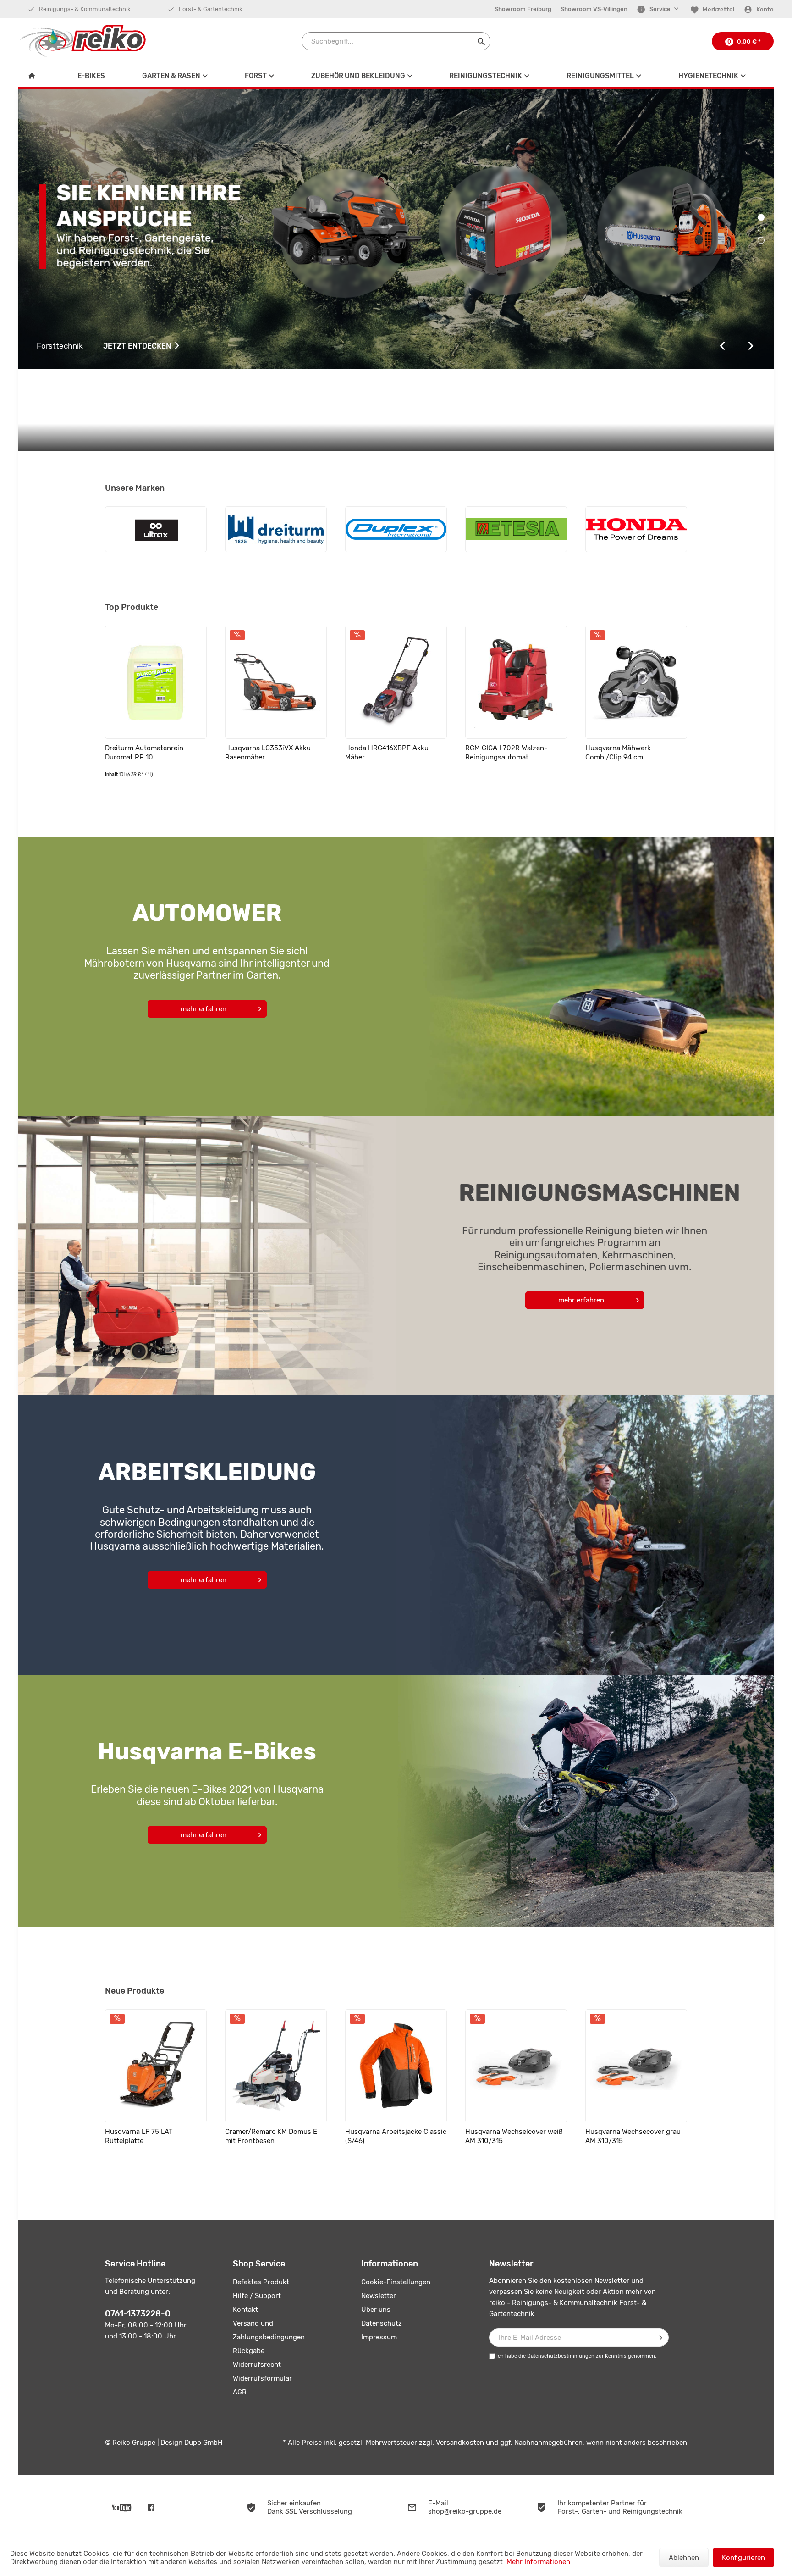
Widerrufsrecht (257, 2365)
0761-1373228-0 (138, 2314)
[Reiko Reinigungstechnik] (207, 1255)
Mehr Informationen (538, 2562)
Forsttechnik (105, 346)
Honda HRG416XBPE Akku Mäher (387, 753)
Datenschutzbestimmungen (561, 2356)
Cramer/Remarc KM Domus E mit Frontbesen (271, 2136)
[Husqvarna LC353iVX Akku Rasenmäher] (276, 682)
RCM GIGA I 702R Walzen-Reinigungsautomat (506, 753)
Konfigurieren (743, 2558)
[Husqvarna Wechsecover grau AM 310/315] (636, 2066)
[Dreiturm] (276, 529)
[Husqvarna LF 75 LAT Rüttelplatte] (156, 2066)
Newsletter (379, 2296)
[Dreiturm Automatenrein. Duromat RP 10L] (156, 682)
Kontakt (245, 2310)
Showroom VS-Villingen (594, 9)
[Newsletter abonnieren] (660, 2338)
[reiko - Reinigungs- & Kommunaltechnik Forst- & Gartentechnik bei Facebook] (151, 2507)
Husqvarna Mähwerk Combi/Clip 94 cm (618, 753)
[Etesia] (516, 529)
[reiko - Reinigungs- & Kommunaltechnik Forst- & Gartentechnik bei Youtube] (122, 2507)
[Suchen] (481, 41)
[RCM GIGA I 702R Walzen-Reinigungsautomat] (516, 682)
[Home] (34, 76)
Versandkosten (460, 2443)
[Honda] (636, 529)
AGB (240, 2392)
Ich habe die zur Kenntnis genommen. (576, 2356)
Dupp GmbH (203, 2443)
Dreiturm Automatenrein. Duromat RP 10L (145, 753)
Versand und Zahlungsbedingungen (269, 2330)
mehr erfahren (203, 1009)
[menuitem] (523, 9)
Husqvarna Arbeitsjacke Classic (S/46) (396, 2136)
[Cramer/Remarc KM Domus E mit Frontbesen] (276, 2066)
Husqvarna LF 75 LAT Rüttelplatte (139, 2136)
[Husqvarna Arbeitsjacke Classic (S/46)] (396, 2066)
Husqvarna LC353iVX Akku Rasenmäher (268, 753)
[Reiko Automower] (585, 976)
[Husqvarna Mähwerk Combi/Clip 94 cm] (636, 682)
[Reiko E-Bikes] (585, 1801)
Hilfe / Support (257, 2296)
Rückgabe (249, 2351)
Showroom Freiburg (523, 9)
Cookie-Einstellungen (396, 2282)
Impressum (379, 2337)
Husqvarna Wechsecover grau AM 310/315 (633, 2136)
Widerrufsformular (262, 2378)
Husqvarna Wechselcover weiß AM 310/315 (514, 2136)
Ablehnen (684, 2558)
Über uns (376, 2310)
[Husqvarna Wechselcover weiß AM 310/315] (516, 2066)
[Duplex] (396, 529)
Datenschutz (382, 2323)
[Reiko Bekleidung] (585, 1535)
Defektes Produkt (261, 2282)
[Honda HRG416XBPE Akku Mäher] (396, 682)
